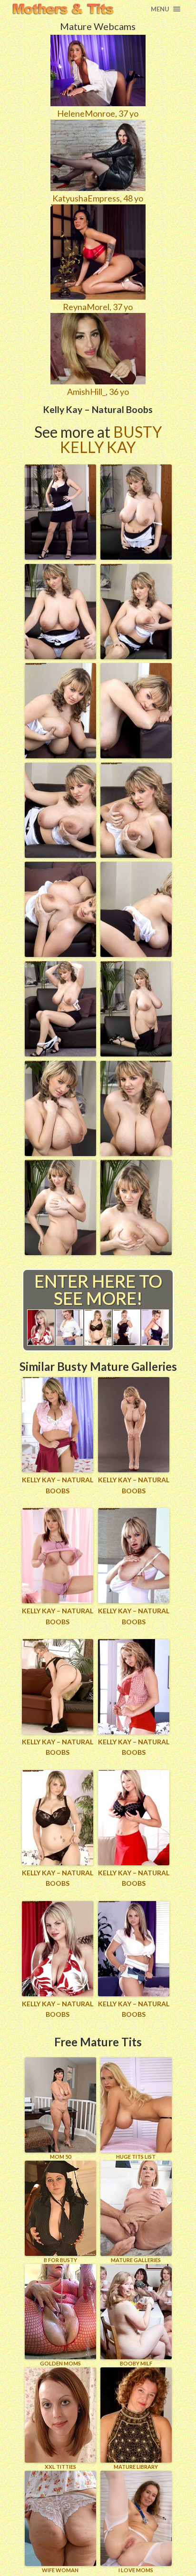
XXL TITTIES (60, 2467)
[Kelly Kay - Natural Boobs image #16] (136, 1252)
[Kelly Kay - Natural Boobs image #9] (60, 954)
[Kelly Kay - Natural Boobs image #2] (136, 556)
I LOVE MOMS (136, 2570)
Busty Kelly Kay (111, 439)
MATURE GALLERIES (136, 2260)
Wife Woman (60, 2570)
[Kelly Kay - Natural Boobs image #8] (136, 855)
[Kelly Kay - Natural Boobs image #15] (60, 1252)
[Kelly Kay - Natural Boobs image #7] (60, 855)
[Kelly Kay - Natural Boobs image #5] (60, 755)
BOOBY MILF (136, 2363)
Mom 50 (60, 2157)
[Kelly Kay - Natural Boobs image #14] (136, 1153)
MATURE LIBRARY (136, 2467)
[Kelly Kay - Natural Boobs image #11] (60, 1053)
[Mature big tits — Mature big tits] (63, 9)
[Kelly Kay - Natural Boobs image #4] (136, 656)
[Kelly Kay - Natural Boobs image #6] (136, 755)
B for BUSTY (60, 2260)
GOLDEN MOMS (60, 2363)
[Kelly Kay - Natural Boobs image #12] (136, 1053)
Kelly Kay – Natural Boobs (58, 1485)
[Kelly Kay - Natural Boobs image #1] (60, 556)
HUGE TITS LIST (136, 2157)
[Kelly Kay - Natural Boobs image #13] (60, 1153)
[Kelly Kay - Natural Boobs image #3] (60, 656)
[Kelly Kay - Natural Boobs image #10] (136, 954)
